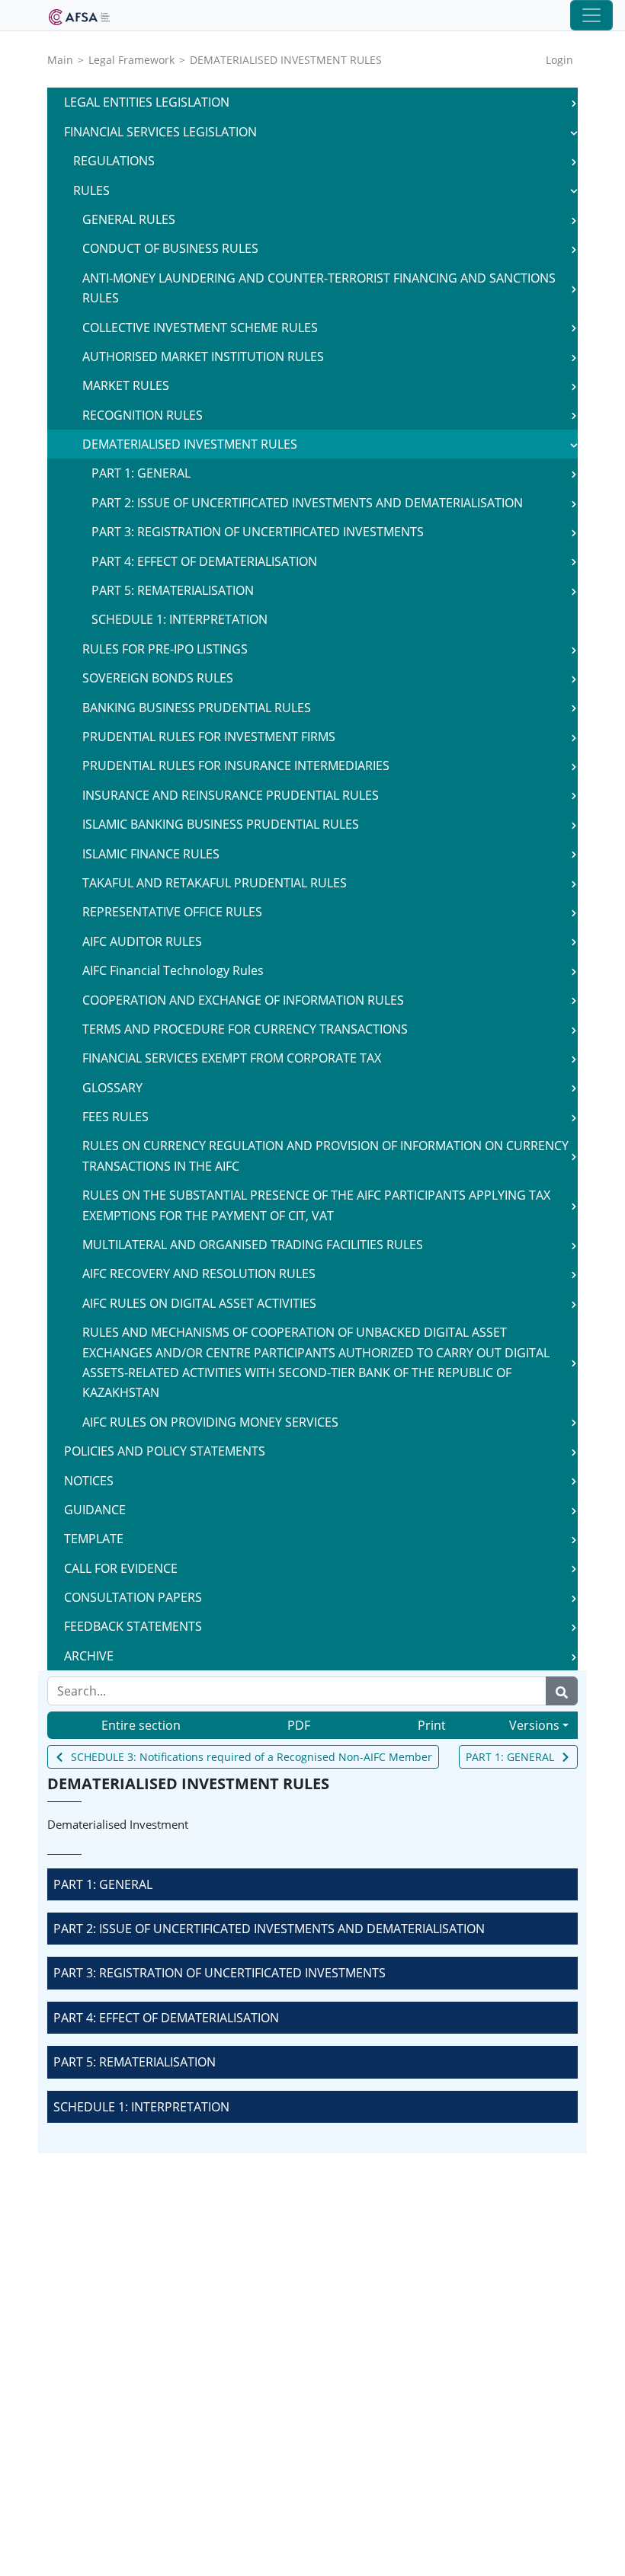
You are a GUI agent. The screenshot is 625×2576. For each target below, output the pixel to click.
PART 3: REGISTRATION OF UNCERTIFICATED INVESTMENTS (220, 1973)
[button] (574, 102)
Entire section (141, 1725)
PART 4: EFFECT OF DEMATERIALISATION (166, 2018)
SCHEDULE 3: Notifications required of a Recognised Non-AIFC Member (252, 1757)
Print (432, 1725)
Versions (534, 1725)
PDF (299, 1725)
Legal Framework (131, 60)
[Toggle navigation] (591, 15)
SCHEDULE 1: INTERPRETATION (141, 2107)
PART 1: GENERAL (510, 1757)
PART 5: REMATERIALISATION (135, 2062)
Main (60, 60)
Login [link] (559, 60)
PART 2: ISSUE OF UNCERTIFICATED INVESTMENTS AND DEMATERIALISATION (269, 1929)
